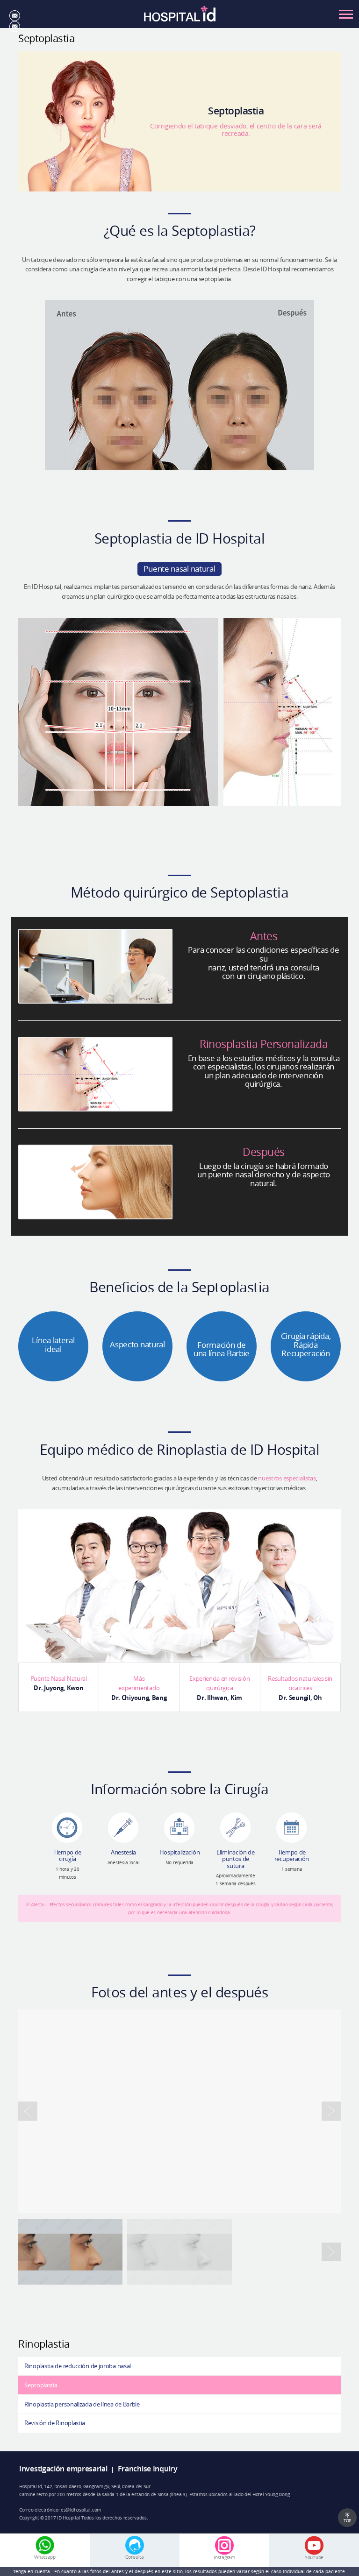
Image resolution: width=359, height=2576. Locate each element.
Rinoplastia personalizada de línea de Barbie (82, 2404)
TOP (347, 2521)
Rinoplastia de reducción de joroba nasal (78, 2366)
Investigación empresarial (63, 2469)
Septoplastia (41, 2385)
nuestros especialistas (287, 1478)
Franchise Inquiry (148, 2469)
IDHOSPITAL (180, 17)
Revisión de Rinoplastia (55, 2423)
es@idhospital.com (81, 2510)
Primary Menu (346, 14)
